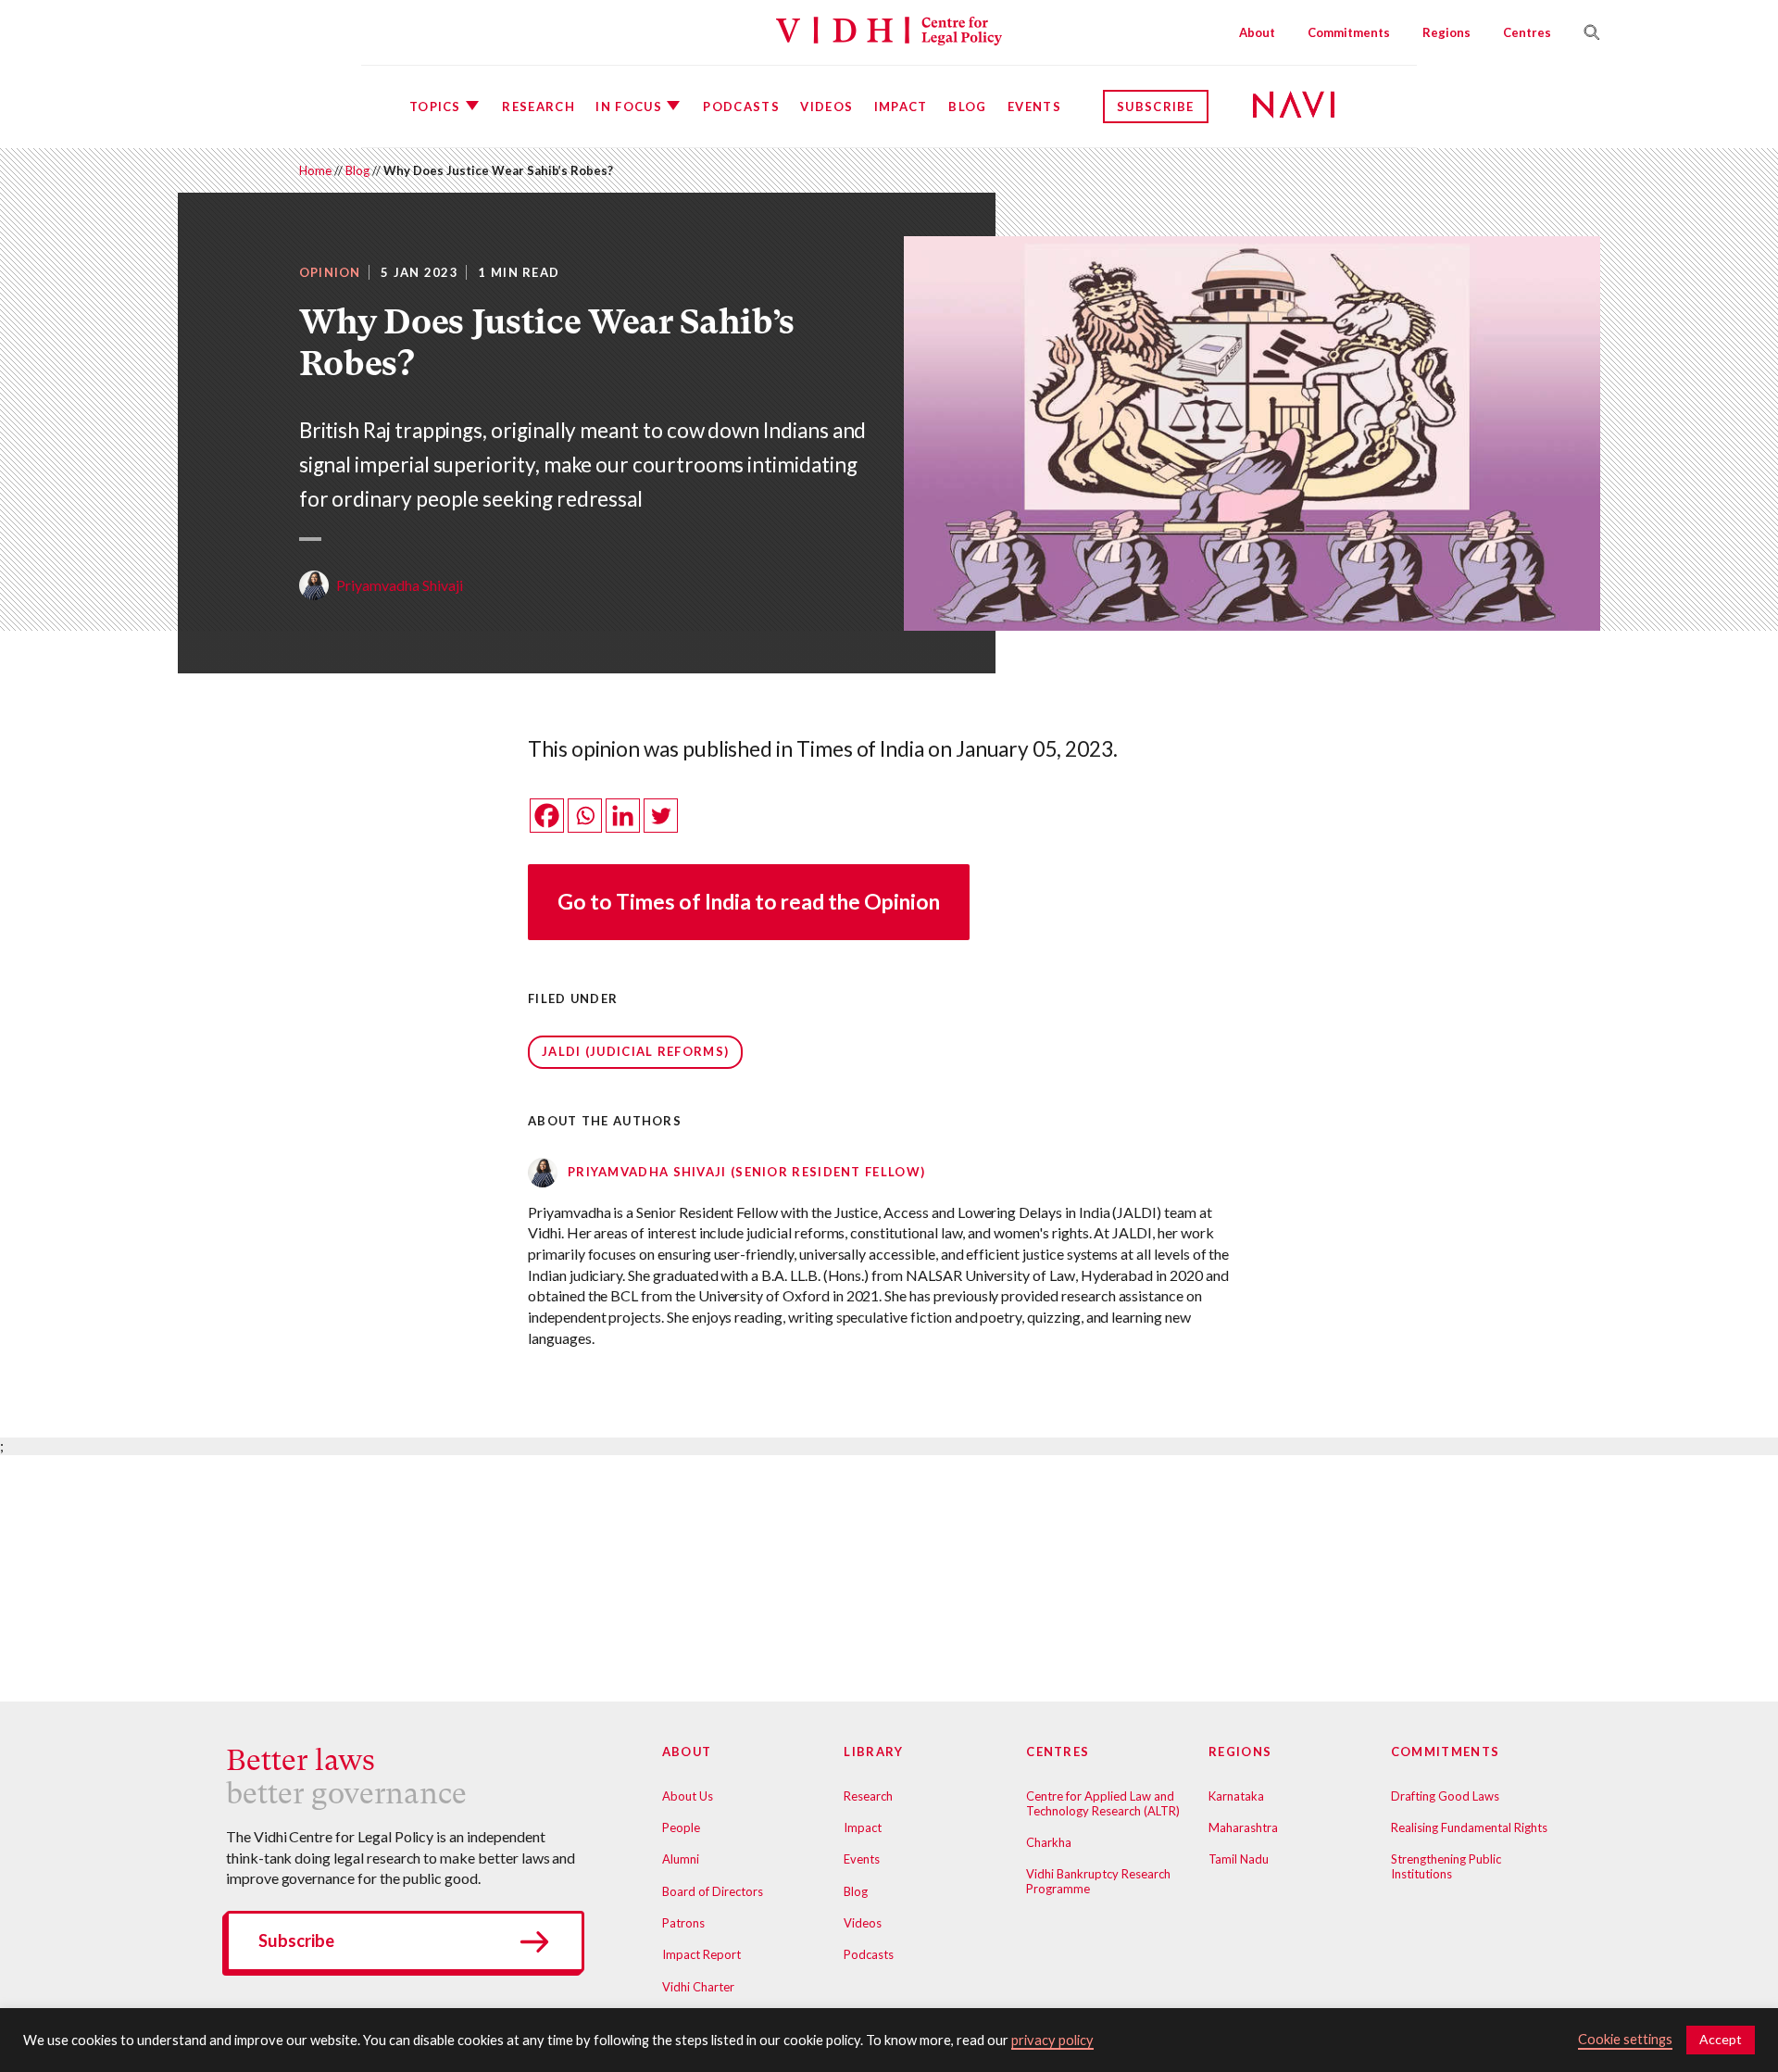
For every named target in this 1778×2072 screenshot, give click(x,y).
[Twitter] (661, 816)
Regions (1446, 32)
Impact (901, 107)
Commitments (1349, 32)
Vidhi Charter (698, 1987)
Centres (1527, 32)
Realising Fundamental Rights (1469, 1827)
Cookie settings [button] (1625, 2039)
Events (1034, 107)
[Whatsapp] (585, 816)
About (1257, 32)
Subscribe (1156, 107)
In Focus (628, 107)
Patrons (683, 1923)
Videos (826, 107)
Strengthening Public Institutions (1446, 1866)
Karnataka (1236, 1796)
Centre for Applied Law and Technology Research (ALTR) (1103, 1803)
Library (873, 1752)
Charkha (1049, 1842)
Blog (967, 107)
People (681, 1827)
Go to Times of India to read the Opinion (749, 902)
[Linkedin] (623, 816)
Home (315, 170)
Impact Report (701, 1954)
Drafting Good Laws (1445, 1796)
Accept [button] (1721, 2039)
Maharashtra (1243, 1827)
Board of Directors (713, 1891)
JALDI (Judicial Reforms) (635, 1051)
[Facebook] (547, 816)
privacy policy (1052, 2040)
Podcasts (741, 107)
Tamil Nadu (1239, 1859)
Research (538, 107)
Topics (435, 107)
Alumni (681, 1859)
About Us (688, 1796)
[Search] (1584, 32)
